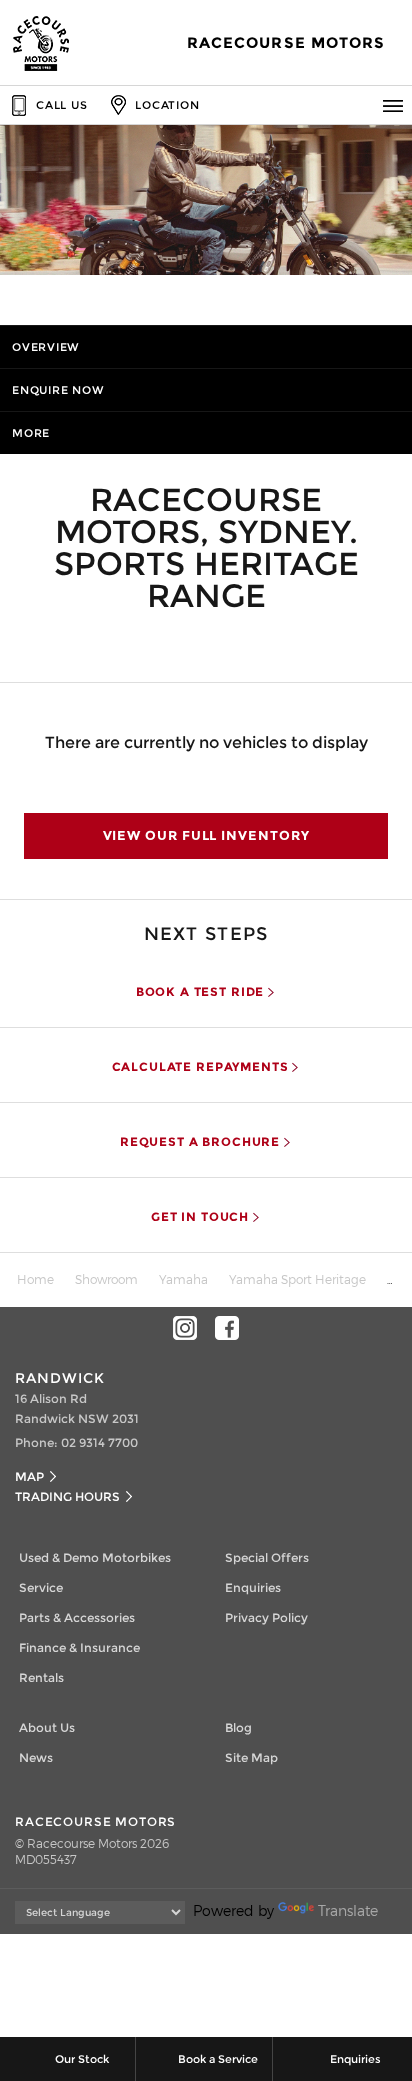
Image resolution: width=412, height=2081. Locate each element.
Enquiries (253, 1587)
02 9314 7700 (99, 1442)
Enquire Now (58, 390)
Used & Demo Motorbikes (95, 1557)
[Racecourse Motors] (42, 43)
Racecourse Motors (286, 43)
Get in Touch (200, 1217)
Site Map (251, 1757)
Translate (348, 1910)
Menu (393, 105)
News (36, 1757)
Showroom (106, 1279)
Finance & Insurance (79, 1647)
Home (35, 1279)
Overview (46, 347)
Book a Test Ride (200, 992)
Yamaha (183, 1279)
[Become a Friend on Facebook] (227, 1328)
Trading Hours (67, 1496)
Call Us (61, 105)
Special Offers (267, 1557)
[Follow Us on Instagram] (185, 1328)
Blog (238, 1727)
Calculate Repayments (200, 1067)
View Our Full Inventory (206, 835)
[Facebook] (384, 1276)
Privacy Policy (266, 1617)
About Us (47, 1727)
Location (167, 105)
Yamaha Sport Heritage (297, 1279)
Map (29, 1476)
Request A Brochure (200, 1142)
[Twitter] (404, 1276)
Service (41, 1587)
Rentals (41, 1677)
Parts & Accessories (77, 1617)
